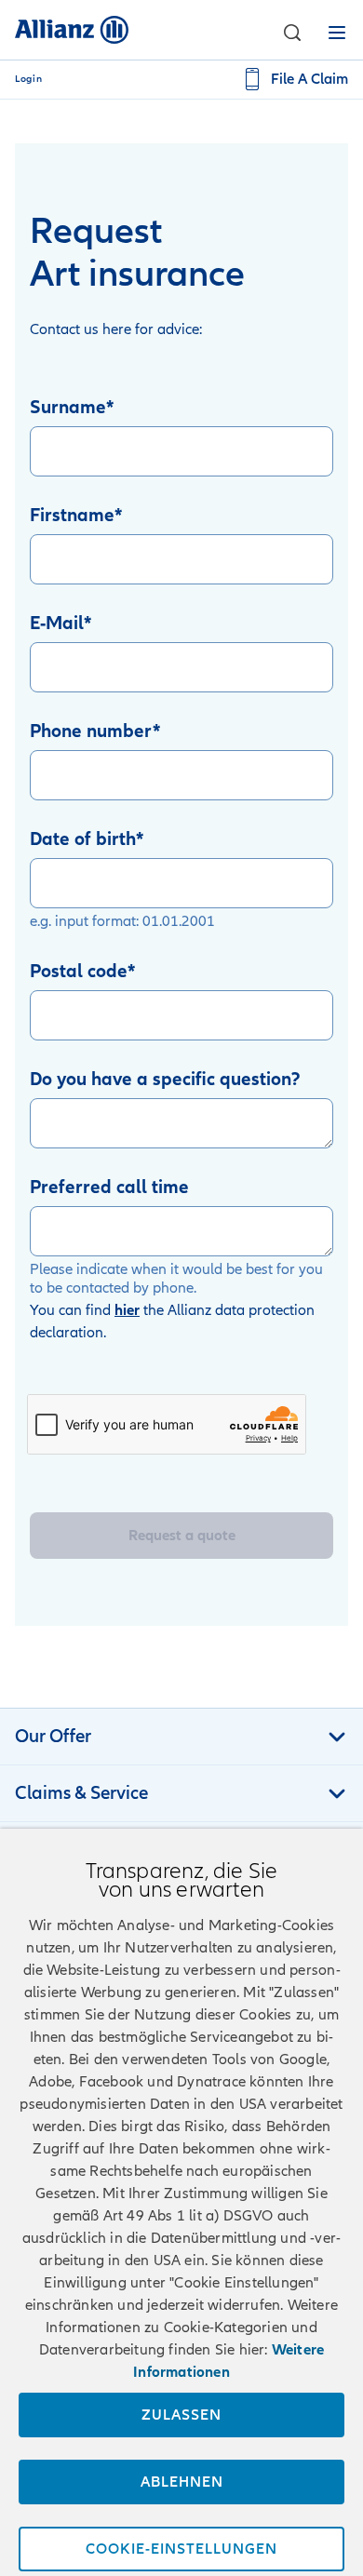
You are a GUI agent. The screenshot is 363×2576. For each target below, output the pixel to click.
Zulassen (181, 2415)
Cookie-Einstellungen (181, 2549)
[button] (292, 33)
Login (28, 79)
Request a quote (182, 1536)
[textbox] (181, 1123)
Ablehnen (182, 2482)
